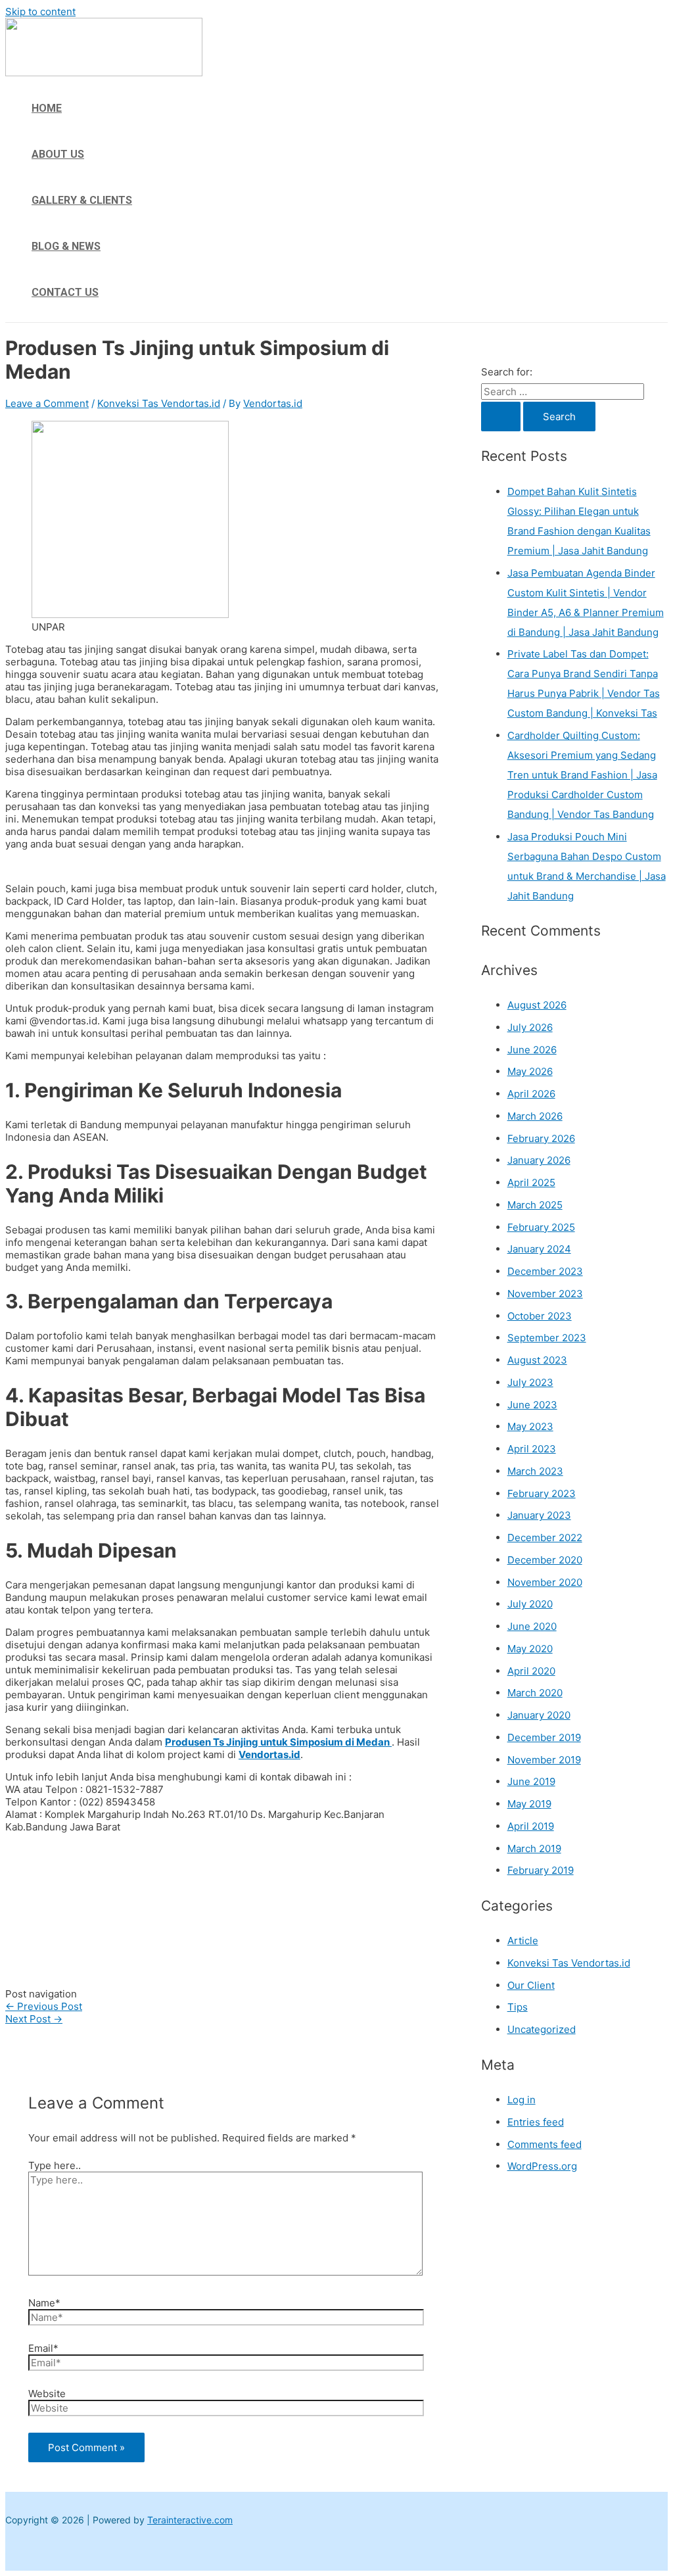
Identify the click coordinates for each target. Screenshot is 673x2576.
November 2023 (545, 1294)
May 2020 (530, 1649)
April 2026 (531, 1094)
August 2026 (537, 1005)
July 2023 (530, 1382)
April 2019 (531, 1826)
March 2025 (535, 1205)
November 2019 (544, 1760)
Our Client (531, 1985)
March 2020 (535, 1693)
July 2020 (530, 1604)
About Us (58, 154)
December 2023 (545, 1271)
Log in (522, 2100)
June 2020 (532, 1626)
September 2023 (547, 1338)
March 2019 (534, 1849)
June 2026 (532, 1050)
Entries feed (536, 2122)
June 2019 (531, 1781)
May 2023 (530, 1426)
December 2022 (545, 1538)
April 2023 (532, 1449)
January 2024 (539, 1249)
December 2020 (545, 1560)
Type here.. (55, 2165)
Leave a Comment (47, 403)
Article (523, 1941)
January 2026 (539, 1160)
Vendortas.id (269, 1754)
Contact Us (65, 292)
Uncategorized (542, 2029)
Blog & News (66, 246)
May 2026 (530, 1071)
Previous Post (44, 2006)
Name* (44, 2303)
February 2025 (541, 1227)
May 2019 (529, 1804)
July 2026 (530, 1027)
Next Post (34, 2019)
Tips (518, 2007)
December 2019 (544, 1737)
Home (47, 108)
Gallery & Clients (82, 200)
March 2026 (535, 1116)
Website (47, 2394)
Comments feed (545, 2144)
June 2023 (532, 1405)
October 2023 (540, 1316)
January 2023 (539, 1515)
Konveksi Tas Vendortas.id (159, 403)
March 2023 (535, 1471)
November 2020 (545, 1582)
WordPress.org (542, 2166)
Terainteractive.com (190, 2520)
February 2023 (542, 1493)
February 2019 (541, 1870)
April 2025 (531, 1182)
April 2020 (531, 1671)
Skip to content (40, 12)
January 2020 (539, 1715)
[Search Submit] (501, 417)
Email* (43, 2348)
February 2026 (541, 1138)
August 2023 (537, 1360)
